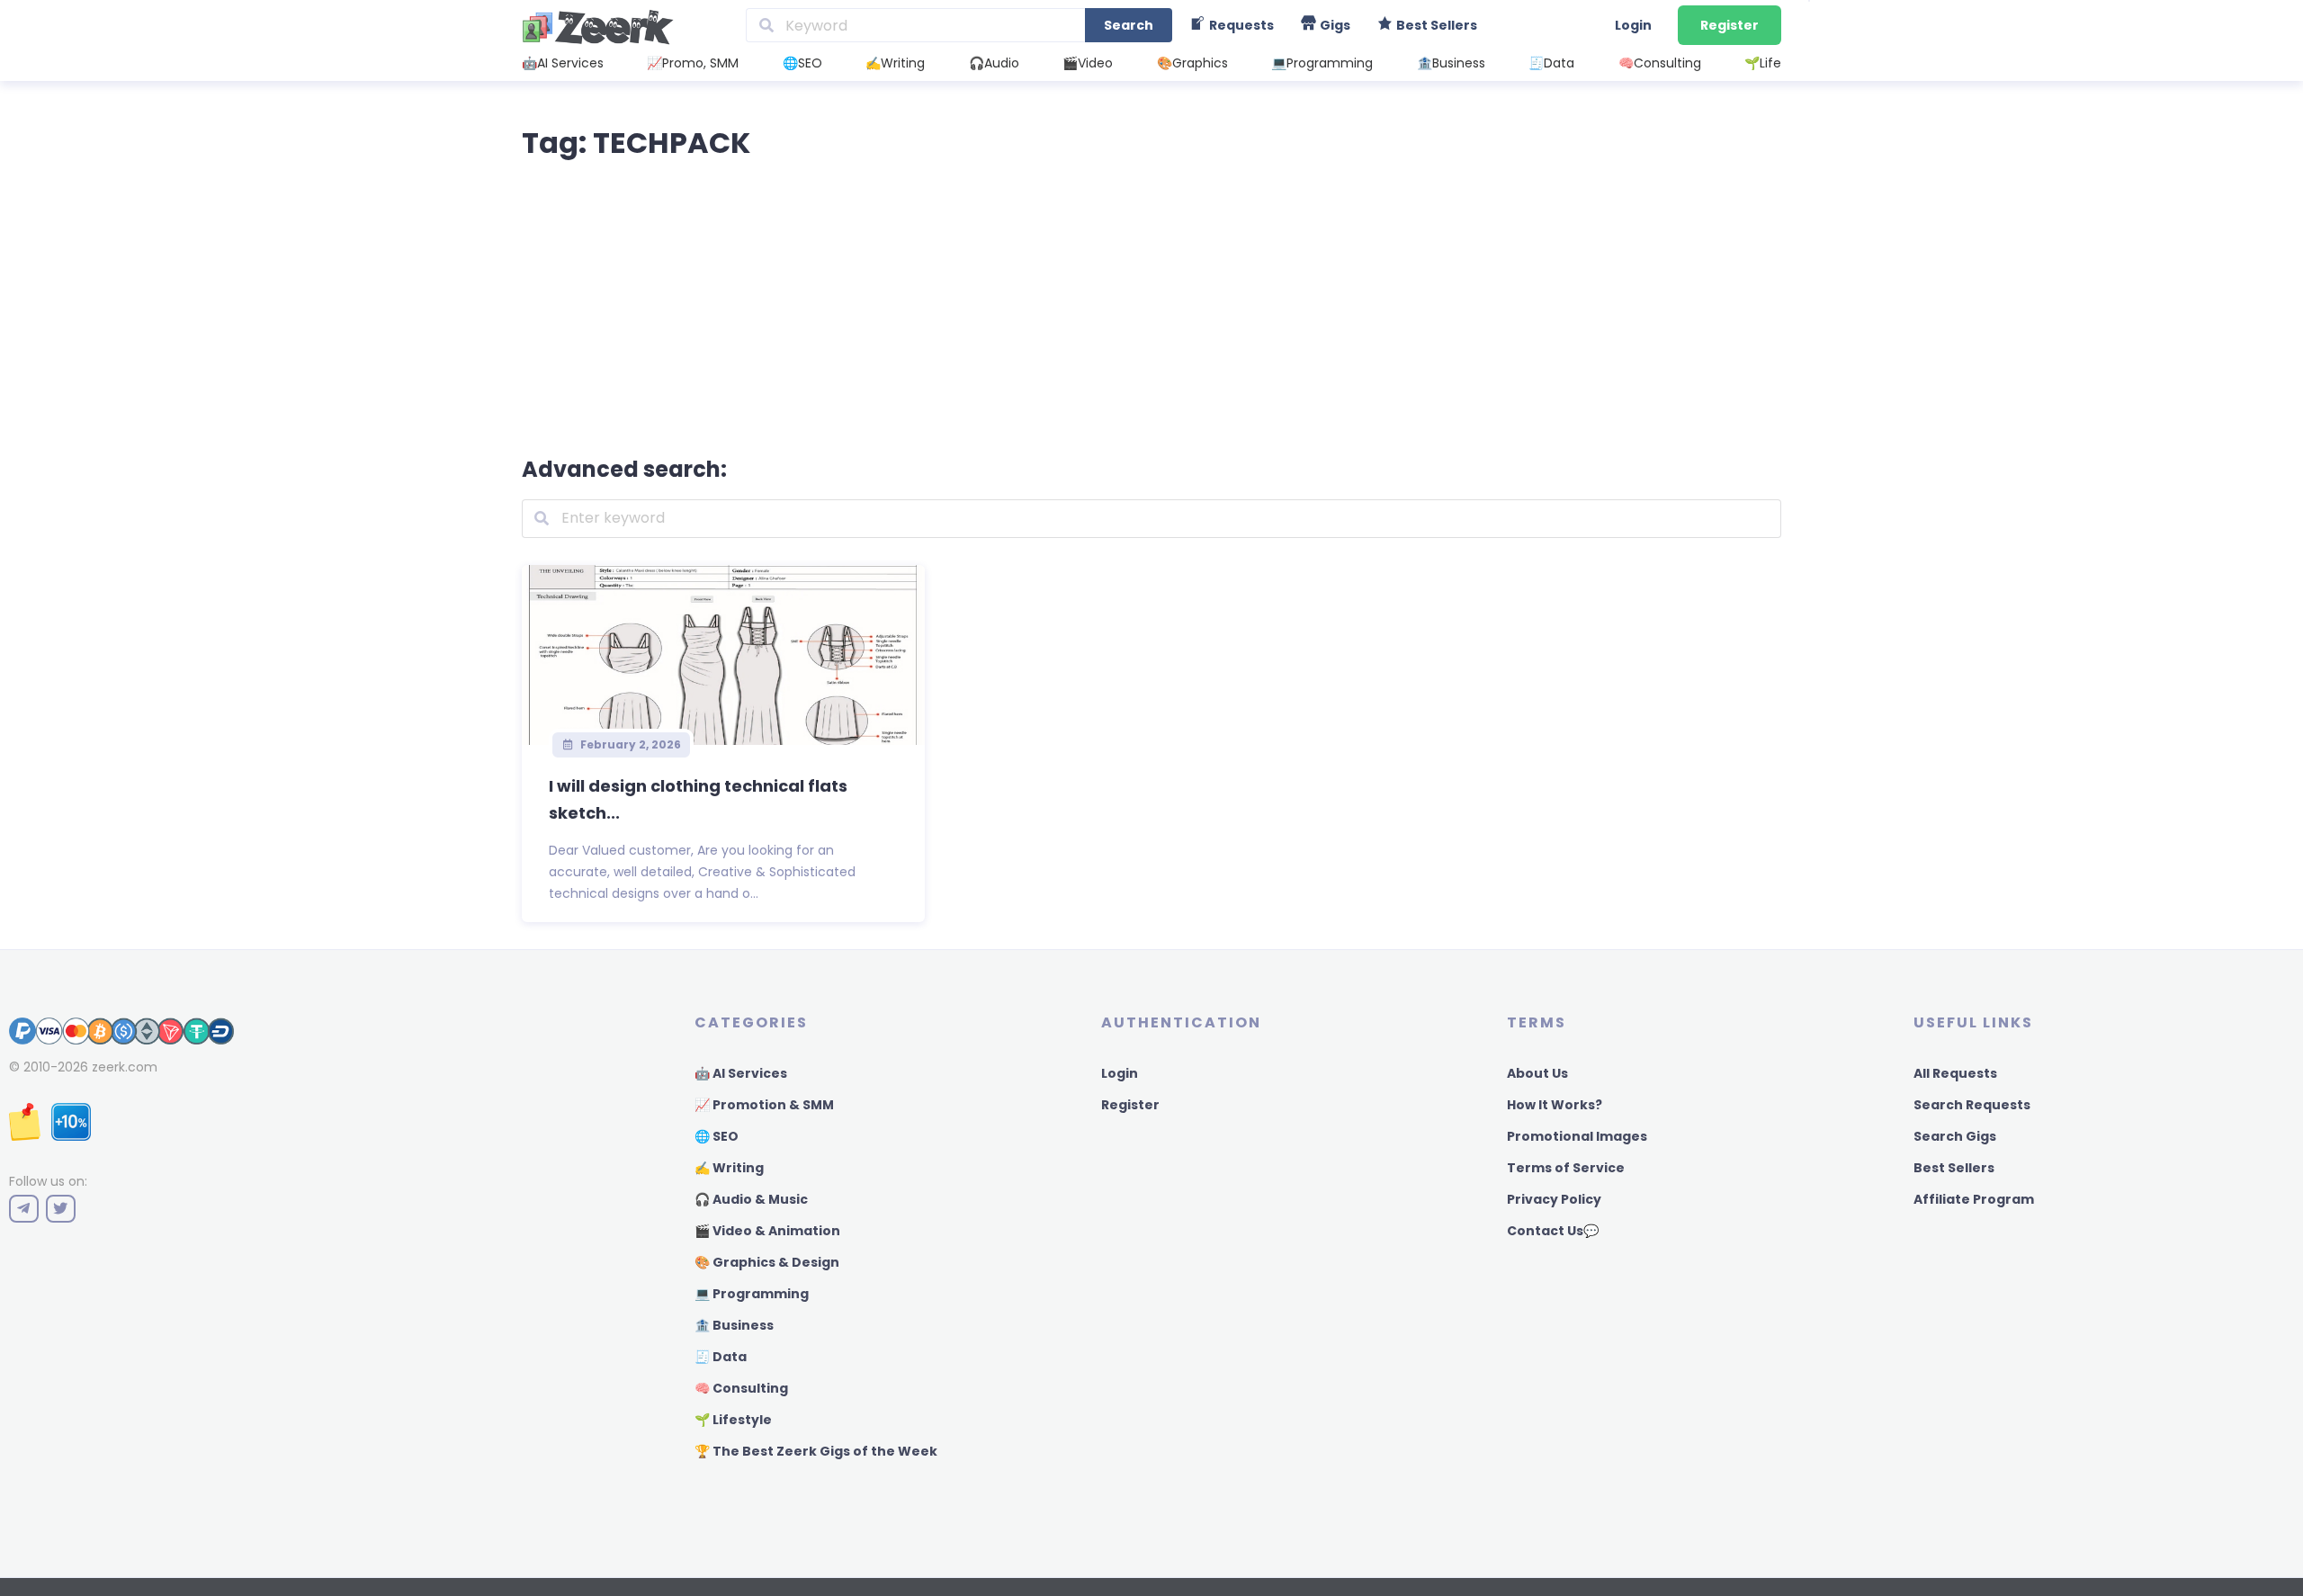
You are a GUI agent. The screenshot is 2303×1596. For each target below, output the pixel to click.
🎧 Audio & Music (751, 1199)
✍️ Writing (729, 1168)
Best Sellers (1954, 1168)
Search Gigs (1955, 1136)
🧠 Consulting (741, 1388)
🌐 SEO (717, 1136)
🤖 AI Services (741, 1073)
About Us (1537, 1073)
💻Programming (1322, 63)
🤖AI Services (563, 63)
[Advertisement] (1151, 304)
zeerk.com (125, 1067)
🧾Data (1551, 63)
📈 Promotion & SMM (764, 1105)
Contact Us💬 (1553, 1231)
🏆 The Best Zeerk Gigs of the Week (816, 1451)
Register (1729, 25)
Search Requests (1972, 1105)
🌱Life (1763, 63)
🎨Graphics (1192, 63)
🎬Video (1088, 63)
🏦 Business (734, 1325)
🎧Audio (994, 63)
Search (1129, 25)
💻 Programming (752, 1294)
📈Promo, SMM (693, 63)
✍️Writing (895, 63)
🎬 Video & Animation (767, 1231)
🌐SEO (802, 63)
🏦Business (1451, 63)
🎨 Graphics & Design (767, 1262)
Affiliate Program (1974, 1199)
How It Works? (1555, 1105)
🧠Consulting (1660, 63)
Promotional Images (1577, 1136)
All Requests (1955, 1073)
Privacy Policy (1554, 1199)
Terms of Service (1566, 1168)
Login (1633, 25)
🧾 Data (721, 1357)
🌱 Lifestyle (733, 1420)
